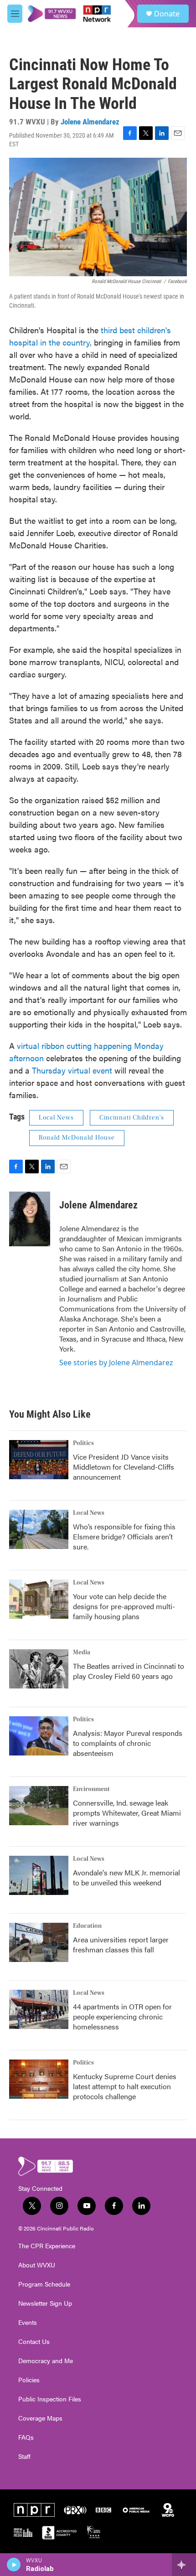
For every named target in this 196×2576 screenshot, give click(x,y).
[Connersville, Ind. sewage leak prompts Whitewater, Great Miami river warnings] (39, 1806)
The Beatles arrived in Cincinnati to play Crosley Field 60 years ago (129, 1671)
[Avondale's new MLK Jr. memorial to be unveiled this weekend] (39, 1875)
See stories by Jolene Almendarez (116, 1363)
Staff (24, 2457)
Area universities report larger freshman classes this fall (121, 1944)
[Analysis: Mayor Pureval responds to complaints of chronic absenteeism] (39, 1736)
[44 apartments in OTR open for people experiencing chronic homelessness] (39, 2009)
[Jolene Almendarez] (30, 1219)
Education (87, 1926)
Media (82, 1652)
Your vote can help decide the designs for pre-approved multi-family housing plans (124, 1606)
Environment (91, 1789)
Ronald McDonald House (77, 1138)
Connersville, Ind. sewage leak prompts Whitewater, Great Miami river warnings (127, 1813)
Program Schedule (44, 2284)
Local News (56, 1118)
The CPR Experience (47, 2246)
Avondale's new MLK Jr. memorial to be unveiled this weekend (126, 1877)
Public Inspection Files (50, 2399)
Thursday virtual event (72, 1070)
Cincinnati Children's (132, 1118)
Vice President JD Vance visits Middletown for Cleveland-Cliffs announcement (124, 1467)
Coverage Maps (40, 2418)
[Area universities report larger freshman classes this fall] (39, 1942)
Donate (167, 14)
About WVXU (37, 2265)
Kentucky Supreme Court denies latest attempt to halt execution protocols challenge (125, 2086)
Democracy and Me (46, 2361)
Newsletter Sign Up (45, 2303)
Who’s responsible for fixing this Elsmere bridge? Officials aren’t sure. (124, 1536)
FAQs (26, 2437)
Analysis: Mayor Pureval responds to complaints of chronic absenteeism (128, 1743)
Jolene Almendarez (90, 122)
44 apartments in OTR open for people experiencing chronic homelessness (122, 2016)
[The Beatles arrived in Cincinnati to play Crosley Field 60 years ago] (39, 1669)
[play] (14, 2565)
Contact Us (34, 2342)
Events (28, 2323)
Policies (29, 2380)
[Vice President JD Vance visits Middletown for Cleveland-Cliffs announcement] (39, 1460)
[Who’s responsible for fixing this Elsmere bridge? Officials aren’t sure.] (39, 1529)
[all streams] (184, 2565)
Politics (83, 1443)
